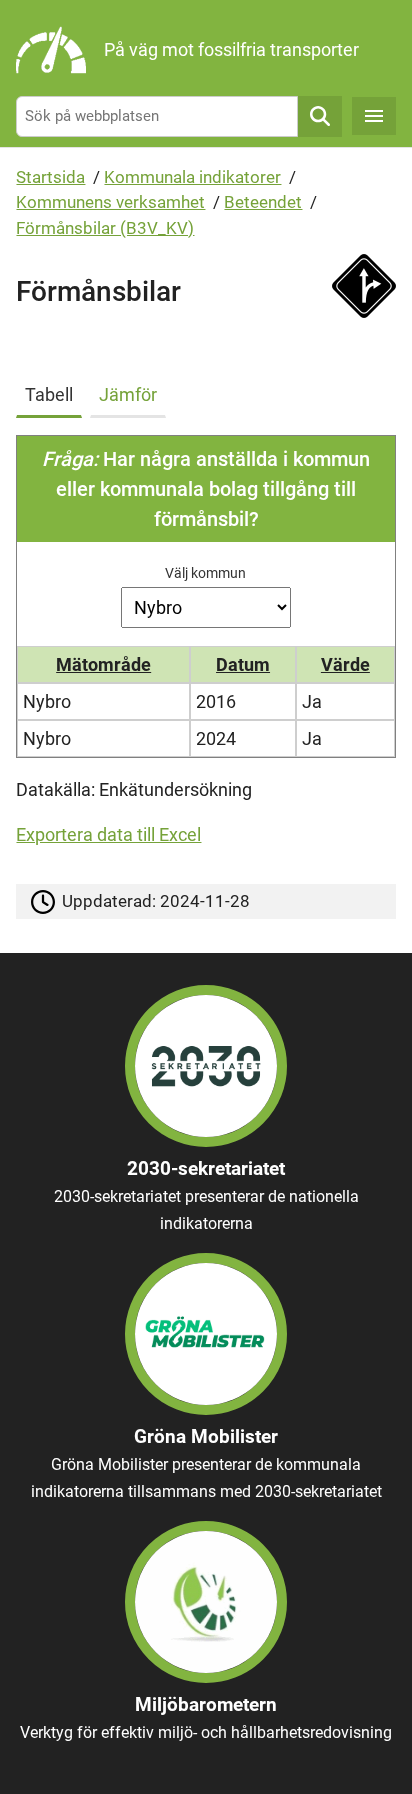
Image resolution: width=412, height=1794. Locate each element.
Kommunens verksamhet (110, 202)
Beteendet (263, 202)
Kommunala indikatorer (192, 177)
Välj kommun (205, 573)
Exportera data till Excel (108, 834)
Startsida (50, 177)
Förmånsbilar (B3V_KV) (105, 228)
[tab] (53, 391)
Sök (320, 116)
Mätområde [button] (103, 664)
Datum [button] (243, 664)
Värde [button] (345, 664)
